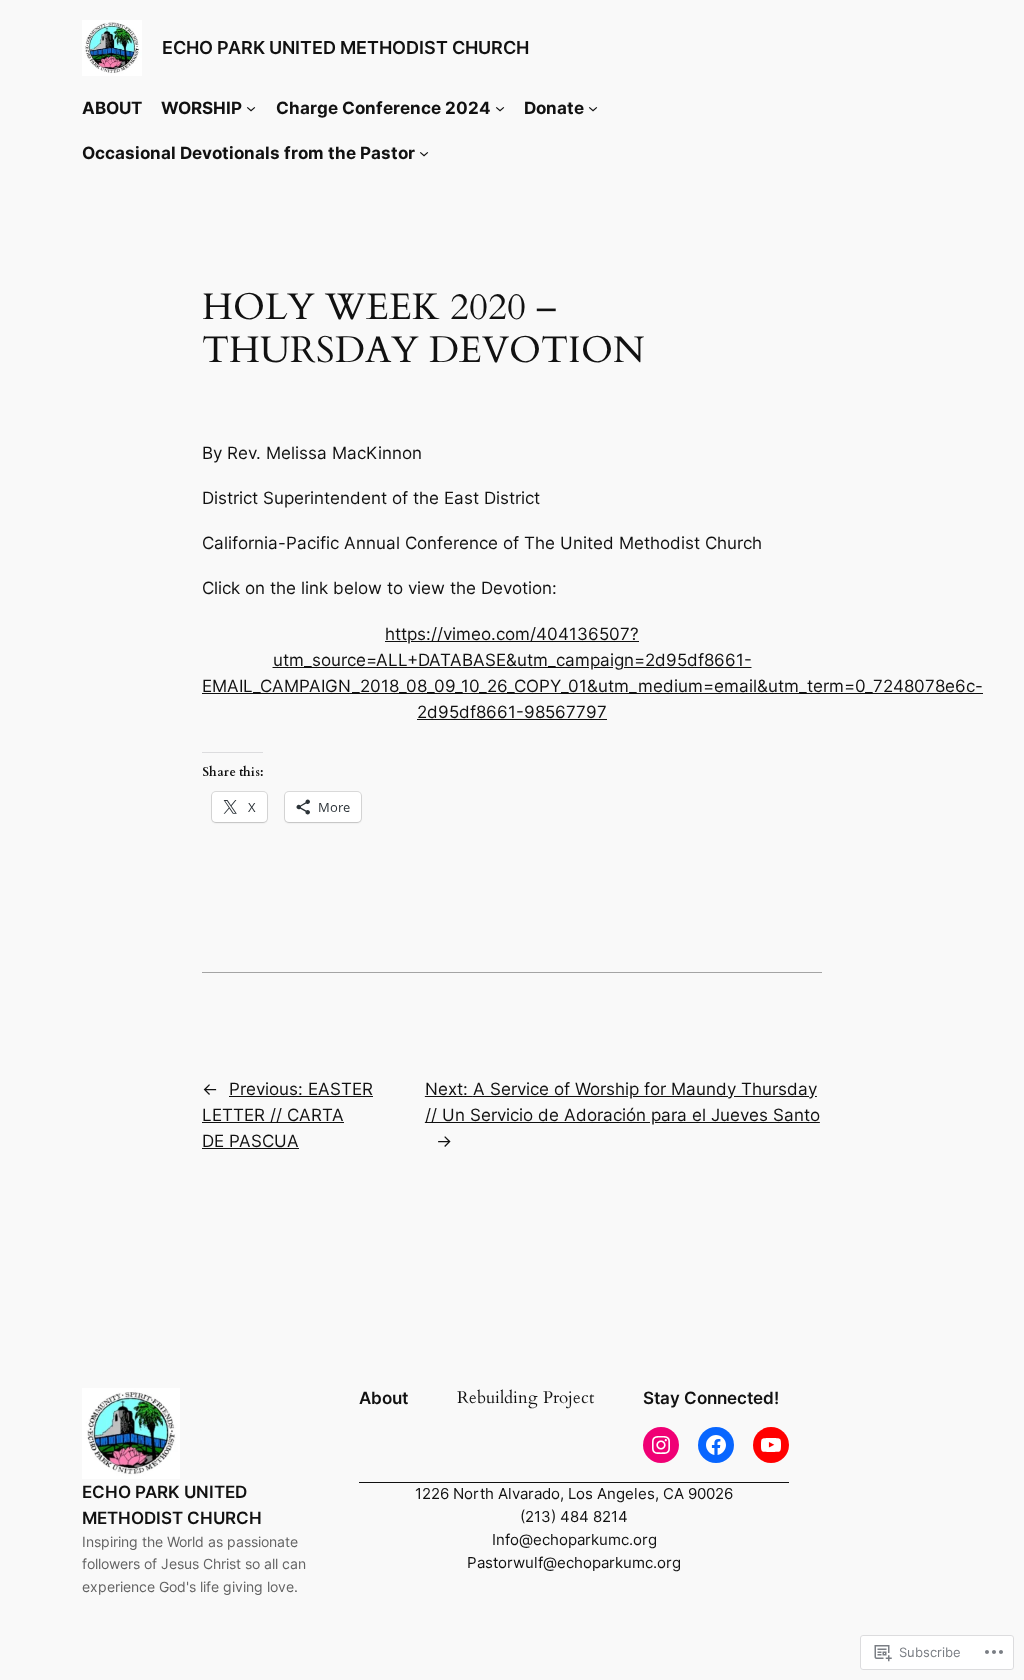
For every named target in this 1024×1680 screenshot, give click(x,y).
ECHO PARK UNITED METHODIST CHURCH (345, 47)
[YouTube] (771, 1445)
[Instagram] (661, 1445)
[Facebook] (716, 1445)
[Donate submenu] (593, 108)
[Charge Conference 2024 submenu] (500, 108)
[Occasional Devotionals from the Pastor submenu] (424, 153)
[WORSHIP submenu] (251, 108)
